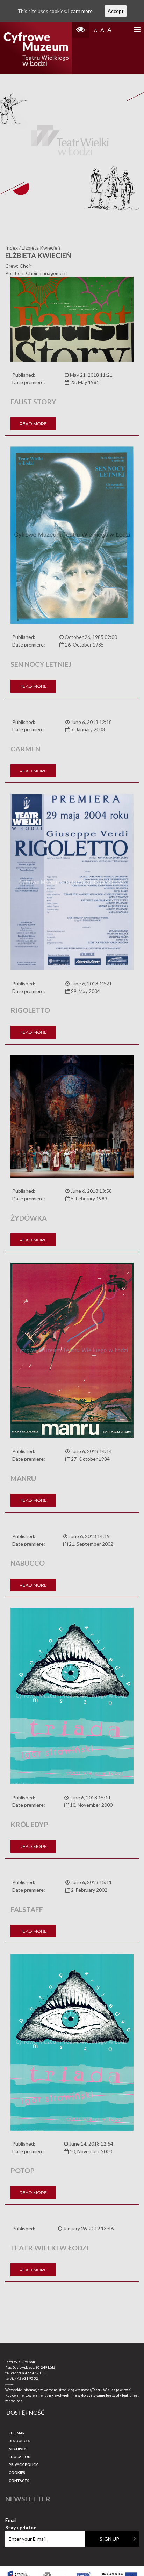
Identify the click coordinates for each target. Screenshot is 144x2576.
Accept (116, 11)
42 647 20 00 (35, 2373)
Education (20, 2457)
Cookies (17, 2472)
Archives (18, 2449)
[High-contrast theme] (81, 30)
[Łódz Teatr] (36, 48)
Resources (20, 2441)
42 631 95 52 (28, 2378)
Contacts (19, 2481)
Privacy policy (23, 2464)
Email (21, 2520)
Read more (33, 424)
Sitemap (17, 2433)
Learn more (80, 11)
